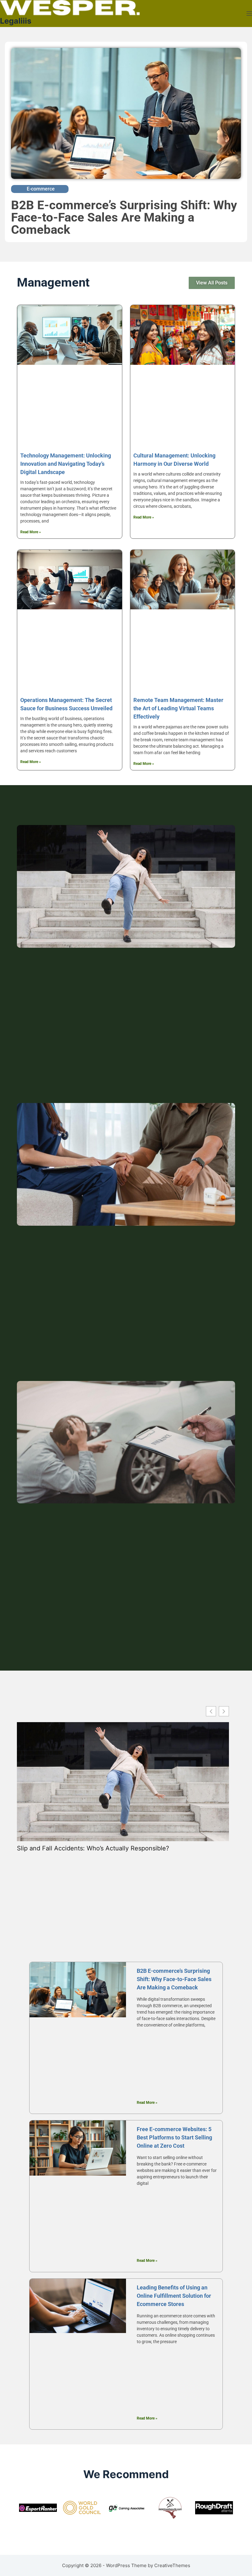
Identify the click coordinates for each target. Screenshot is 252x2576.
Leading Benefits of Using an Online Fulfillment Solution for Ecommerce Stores (174, 2296)
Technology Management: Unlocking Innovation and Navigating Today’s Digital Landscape (66, 464)
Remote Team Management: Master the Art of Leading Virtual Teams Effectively (178, 708)
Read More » (31, 532)
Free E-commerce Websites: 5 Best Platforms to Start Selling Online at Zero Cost (174, 2137)
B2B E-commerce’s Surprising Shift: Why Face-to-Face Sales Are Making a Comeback (124, 217)
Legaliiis (16, 21)
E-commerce (41, 189)
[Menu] (249, 13)
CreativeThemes (172, 2565)
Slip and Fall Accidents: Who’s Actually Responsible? (93, 1848)
